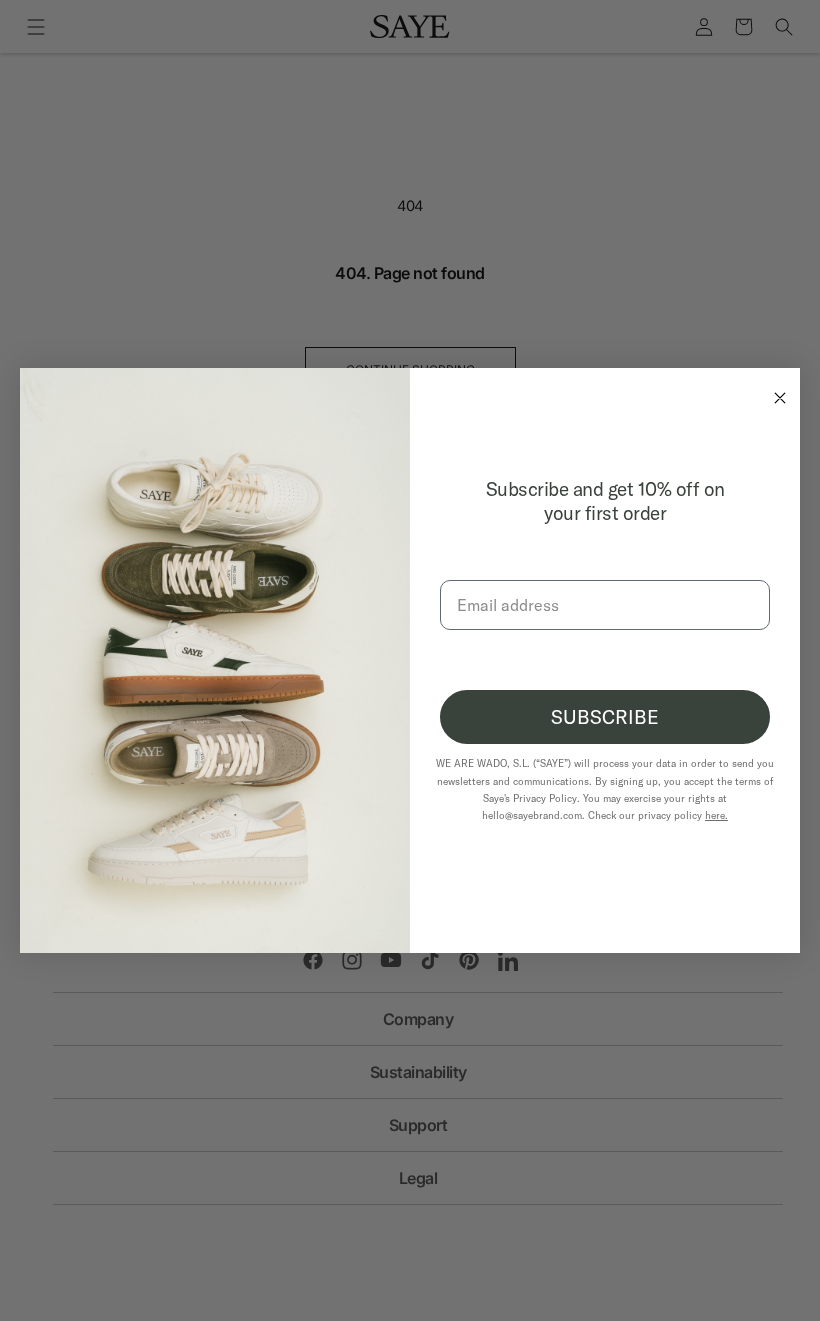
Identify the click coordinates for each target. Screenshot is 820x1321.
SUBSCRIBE (605, 717)
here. (716, 815)
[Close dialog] (775, 393)
